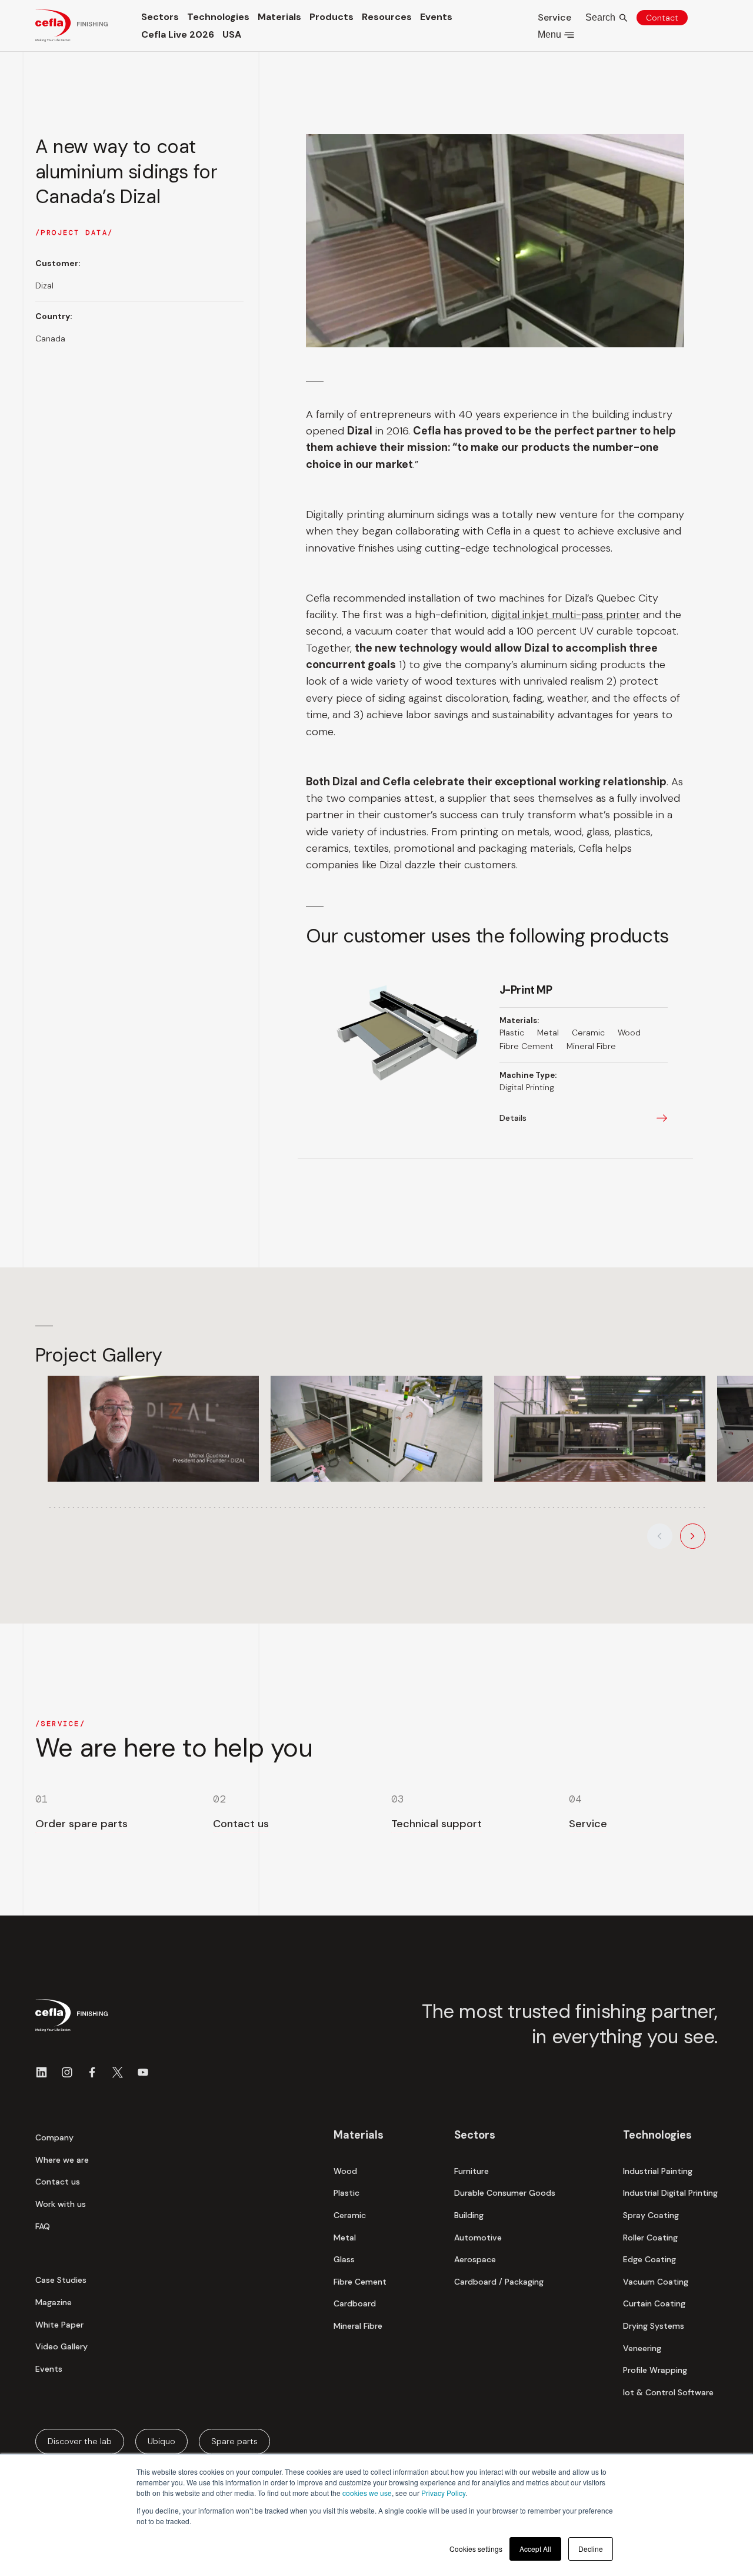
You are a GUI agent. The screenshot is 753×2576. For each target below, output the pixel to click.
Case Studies (61, 2280)
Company (54, 2137)
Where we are (62, 2160)
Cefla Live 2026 (178, 34)
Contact (662, 18)
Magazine (54, 2302)
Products (331, 17)
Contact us (58, 2182)
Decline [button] (591, 2549)
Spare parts (234, 2441)
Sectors (160, 17)
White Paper (59, 2325)
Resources (387, 17)
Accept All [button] (535, 2549)
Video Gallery (61, 2346)
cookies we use (367, 2493)
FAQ (43, 2226)
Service (554, 17)
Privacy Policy (443, 2493)
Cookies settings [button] (476, 2549)
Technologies (218, 17)
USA (232, 34)
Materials (279, 17)
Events (436, 17)
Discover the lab (80, 2441)
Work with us (61, 2204)
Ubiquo (161, 2441)
